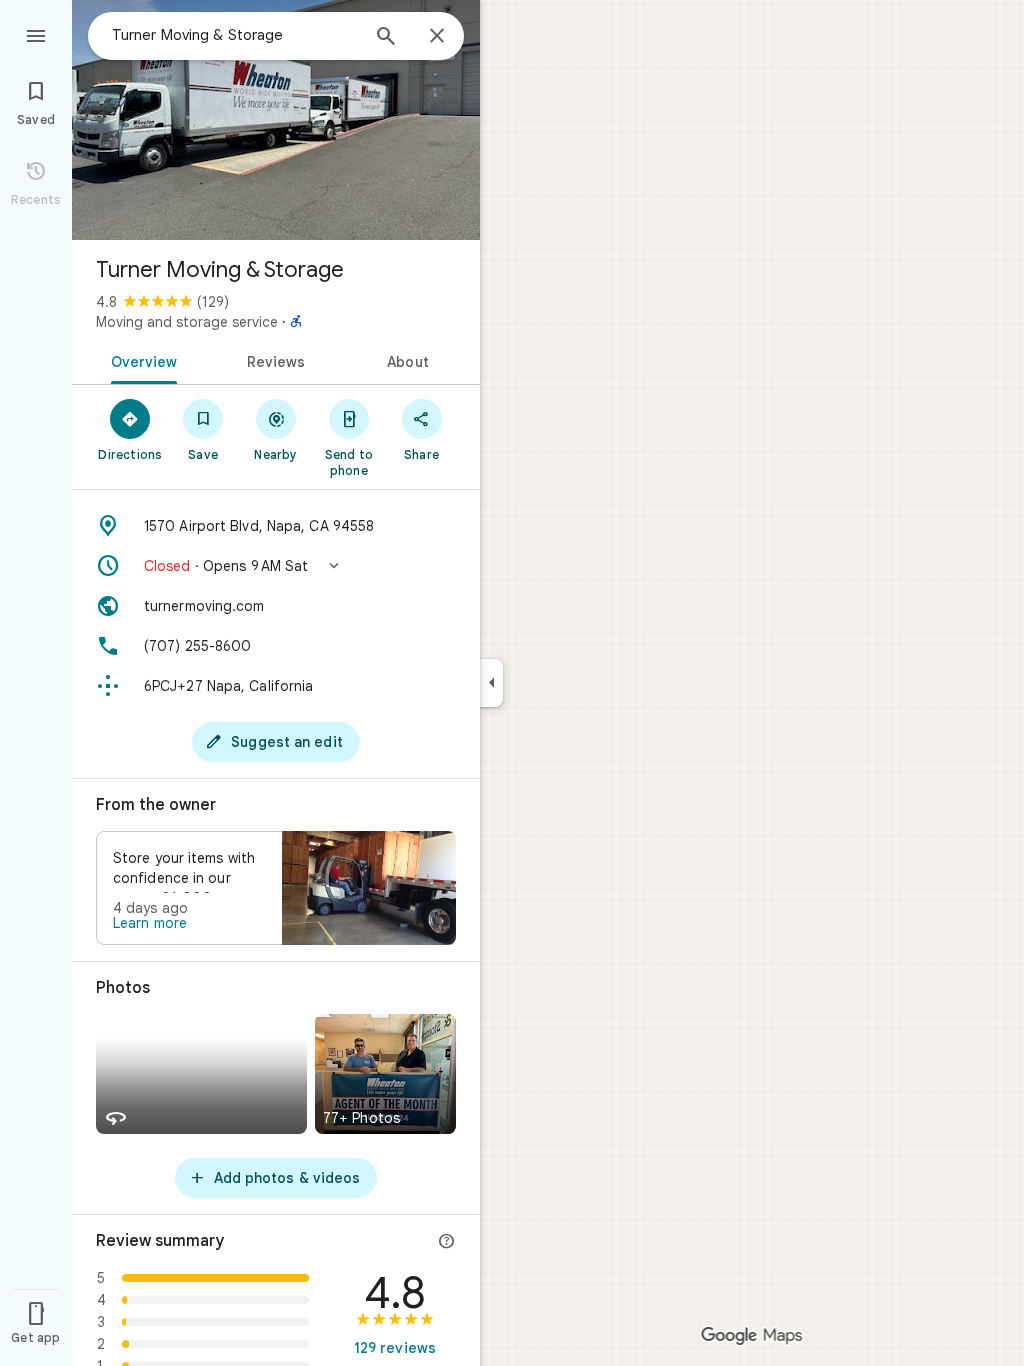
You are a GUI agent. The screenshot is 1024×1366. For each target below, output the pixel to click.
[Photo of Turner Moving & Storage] (276, 120)
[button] (276, 566)
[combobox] (235, 35)
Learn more (150, 923)
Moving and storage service (187, 322)
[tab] (140, 360)
